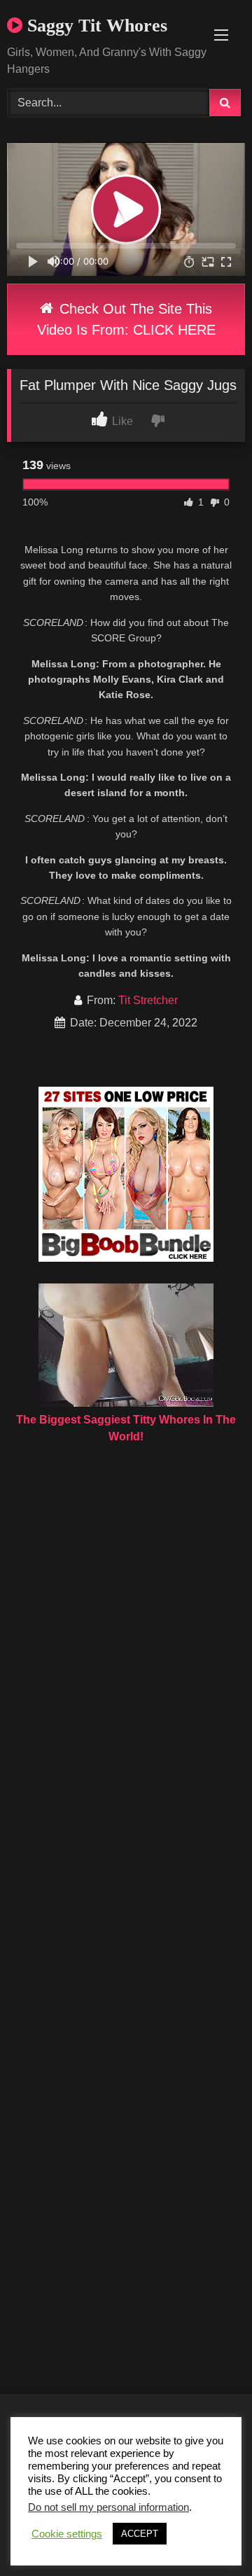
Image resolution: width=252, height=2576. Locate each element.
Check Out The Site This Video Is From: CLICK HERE (126, 319)
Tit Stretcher (148, 1000)
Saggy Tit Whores (95, 26)
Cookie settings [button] (67, 2534)
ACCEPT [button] (140, 2534)
